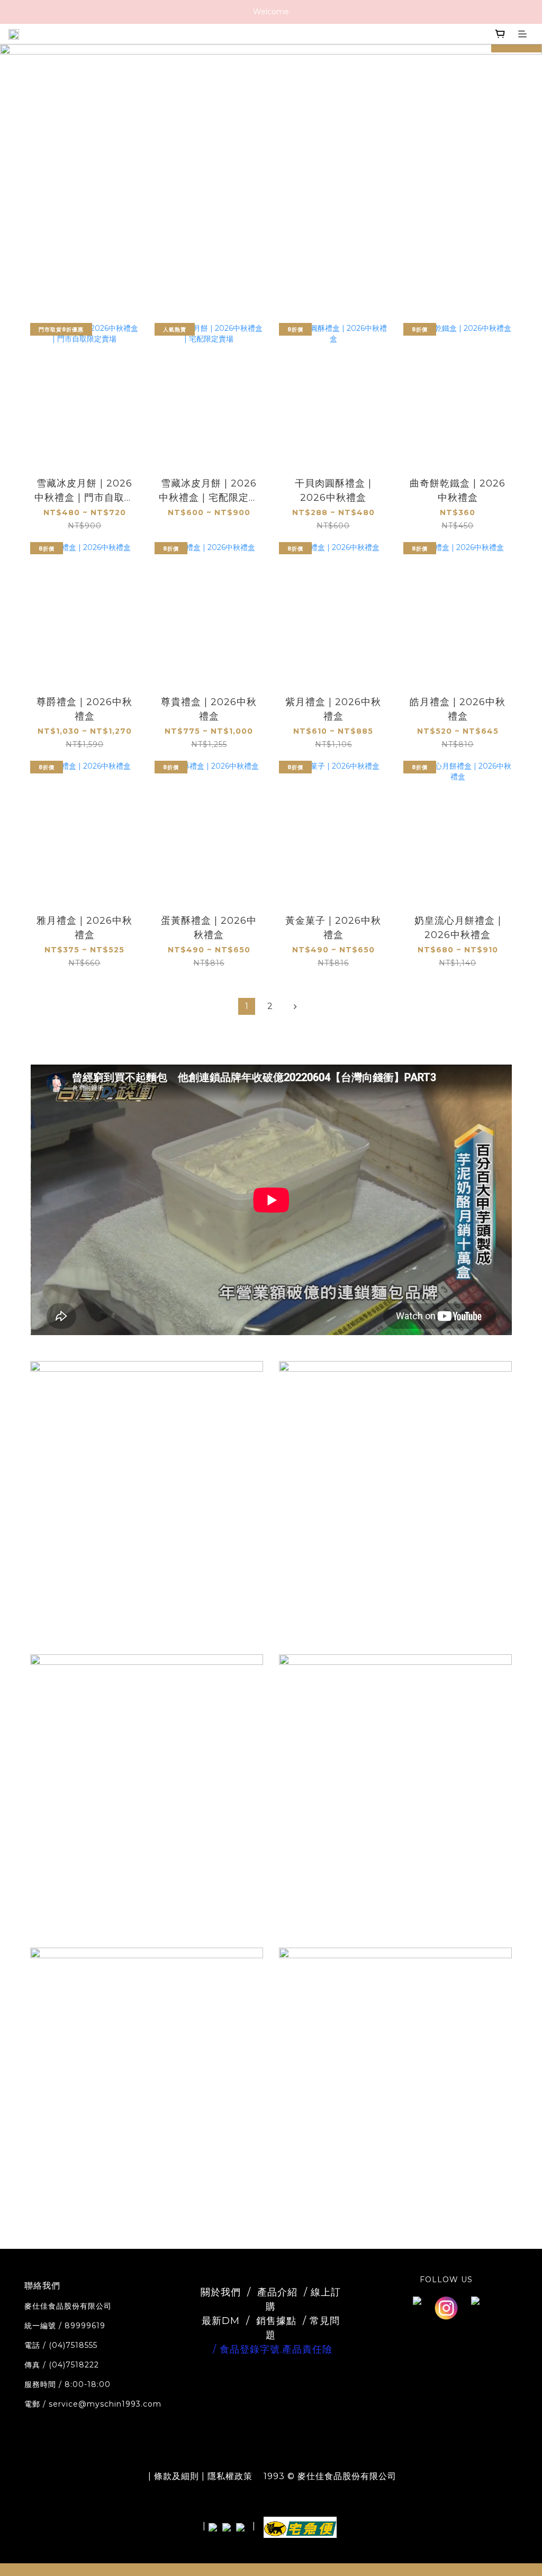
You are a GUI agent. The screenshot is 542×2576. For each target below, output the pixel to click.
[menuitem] (247, 1006)
